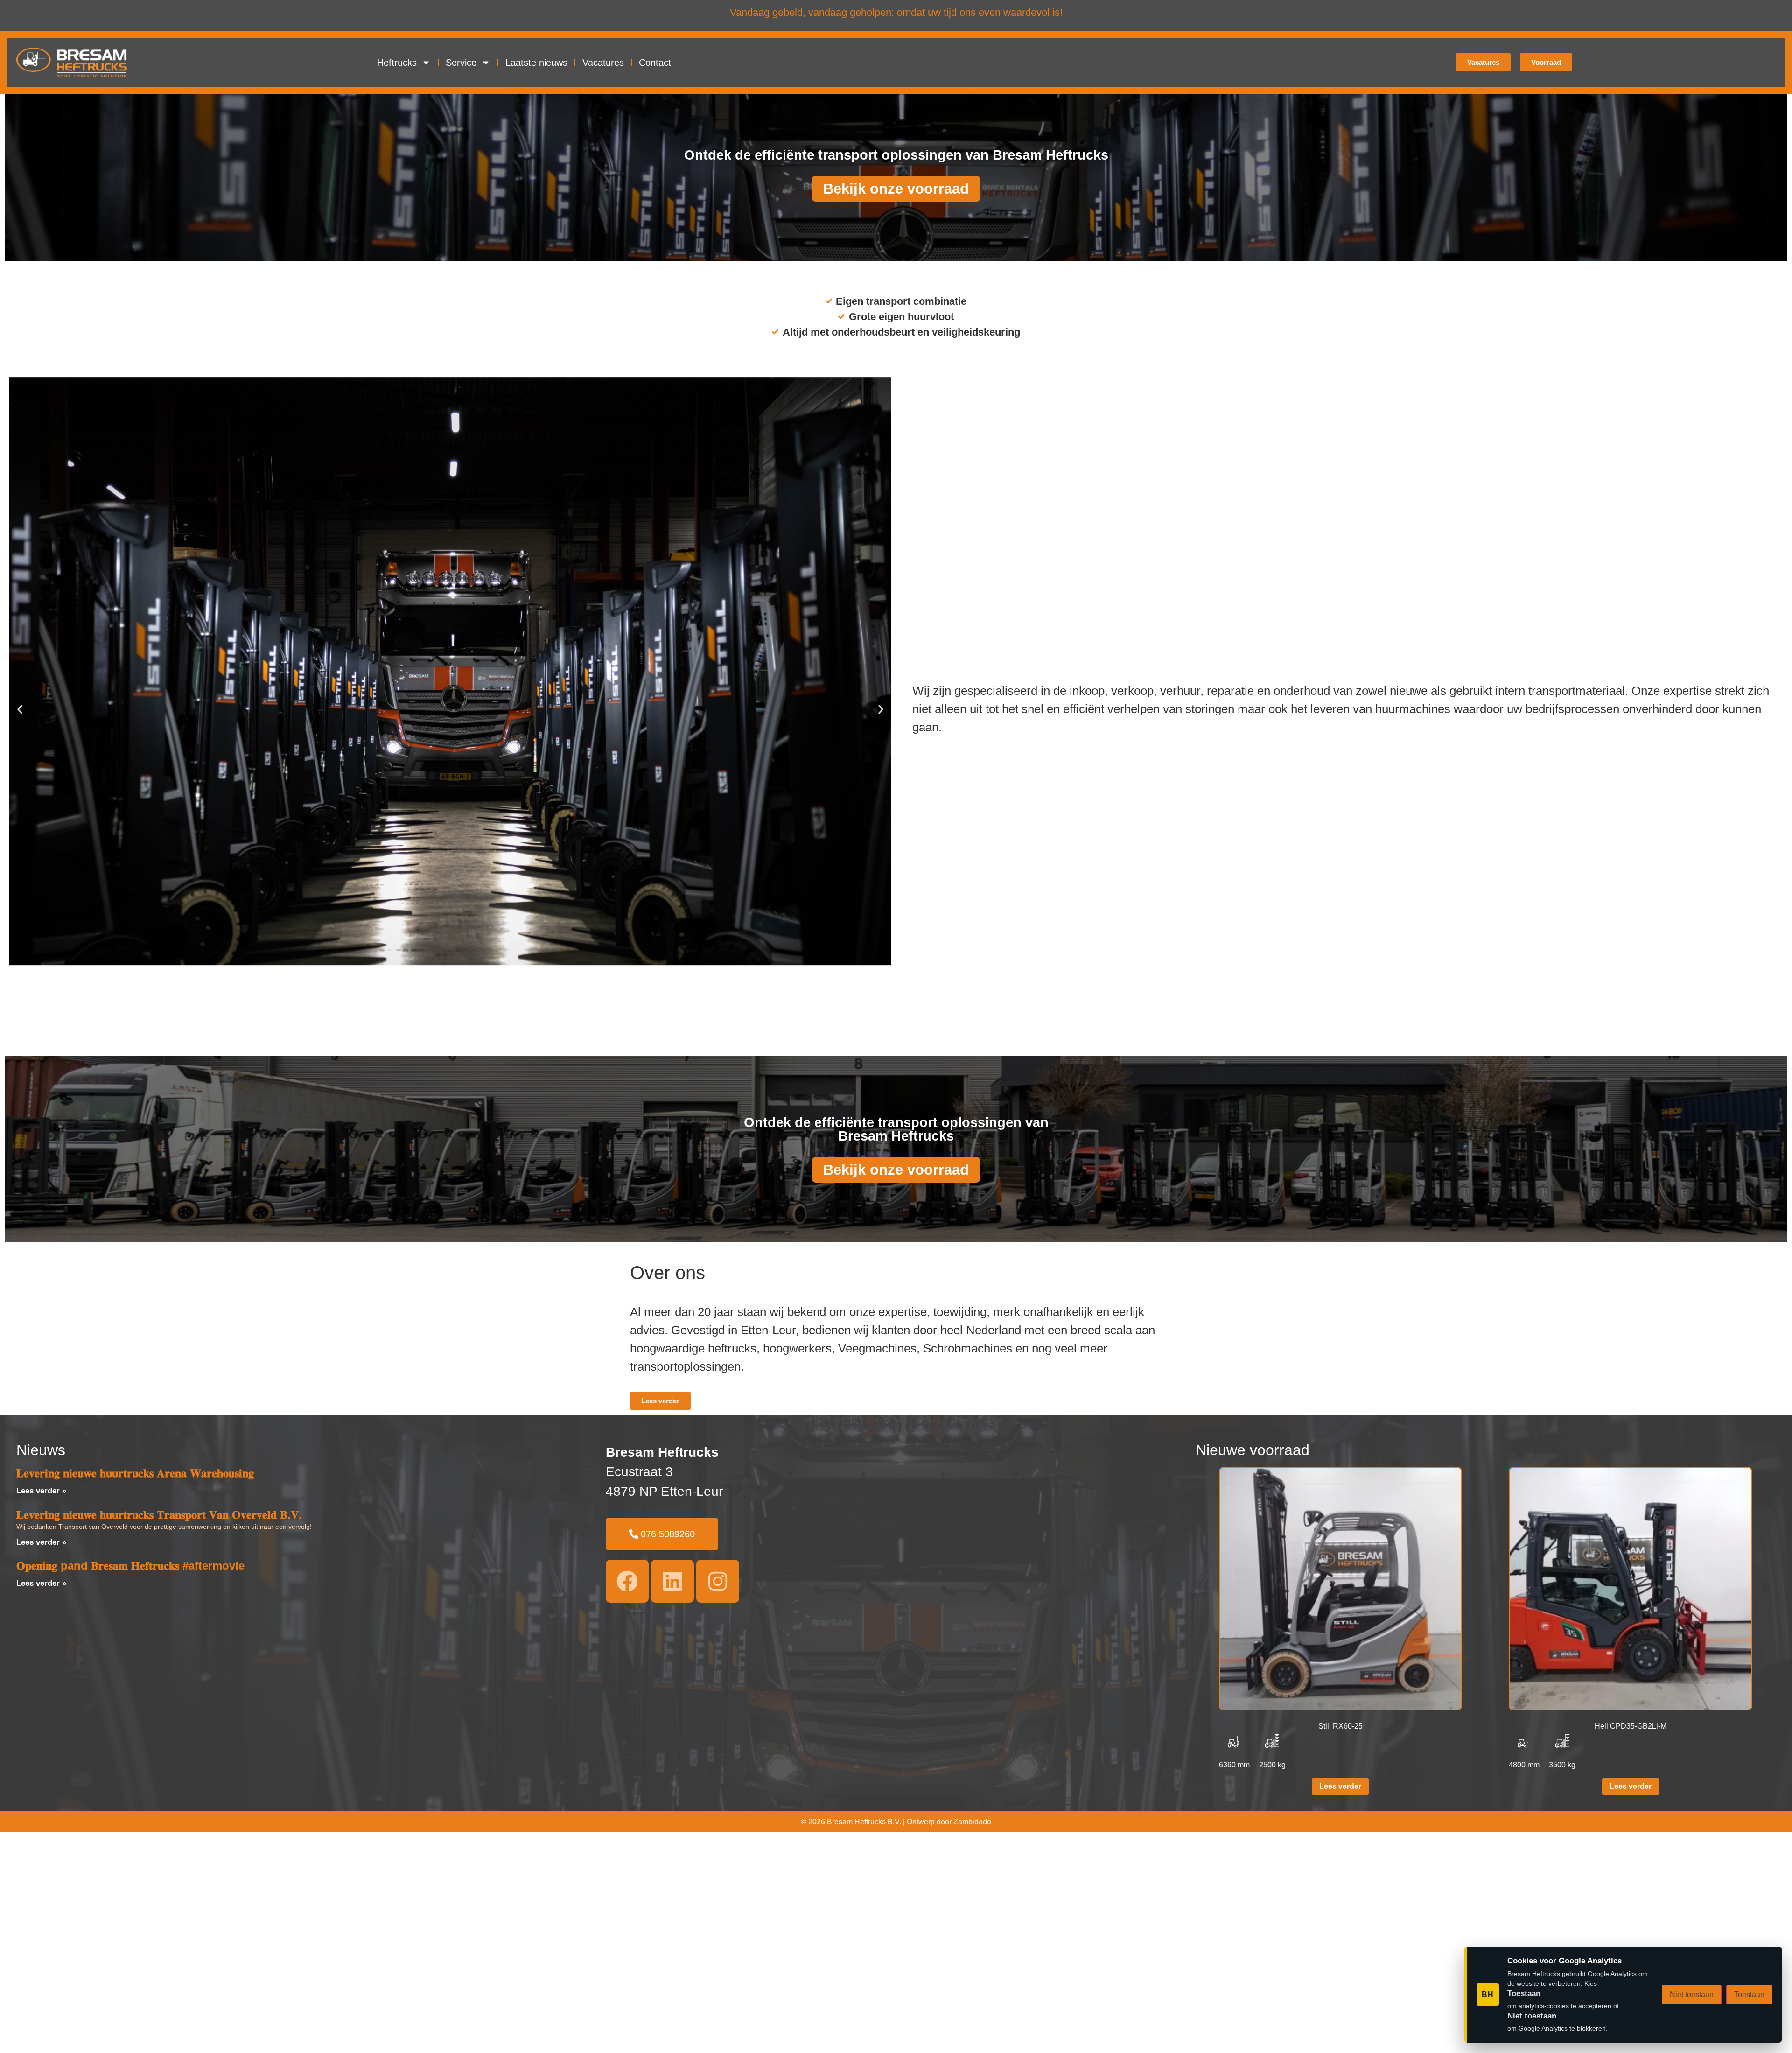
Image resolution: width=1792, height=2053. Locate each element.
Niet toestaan (1692, 1994)
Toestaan (1749, 1994)
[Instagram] (718, 1581)
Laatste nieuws (536, 63)
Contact (655, 63)
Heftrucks (397, 63)
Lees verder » (41, 1491)
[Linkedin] (672, 1581)
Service (461, 63)
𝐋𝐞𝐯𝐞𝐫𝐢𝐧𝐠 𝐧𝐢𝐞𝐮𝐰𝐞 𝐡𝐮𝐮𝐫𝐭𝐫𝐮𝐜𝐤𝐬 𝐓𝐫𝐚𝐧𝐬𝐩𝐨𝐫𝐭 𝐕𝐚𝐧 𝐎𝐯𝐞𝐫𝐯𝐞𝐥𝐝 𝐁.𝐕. (159, 1515)
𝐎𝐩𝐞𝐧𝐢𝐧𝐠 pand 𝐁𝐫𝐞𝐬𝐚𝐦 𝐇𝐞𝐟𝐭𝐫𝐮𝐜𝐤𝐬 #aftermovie (130, 1566)
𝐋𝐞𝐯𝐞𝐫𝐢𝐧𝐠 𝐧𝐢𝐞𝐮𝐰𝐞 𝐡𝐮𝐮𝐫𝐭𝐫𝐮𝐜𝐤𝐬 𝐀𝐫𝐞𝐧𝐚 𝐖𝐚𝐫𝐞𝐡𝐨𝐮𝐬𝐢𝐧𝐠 (135, 1473)
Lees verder (1340, 1786)
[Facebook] (627, 1581)
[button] (20, 709)
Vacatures (603, 63)
